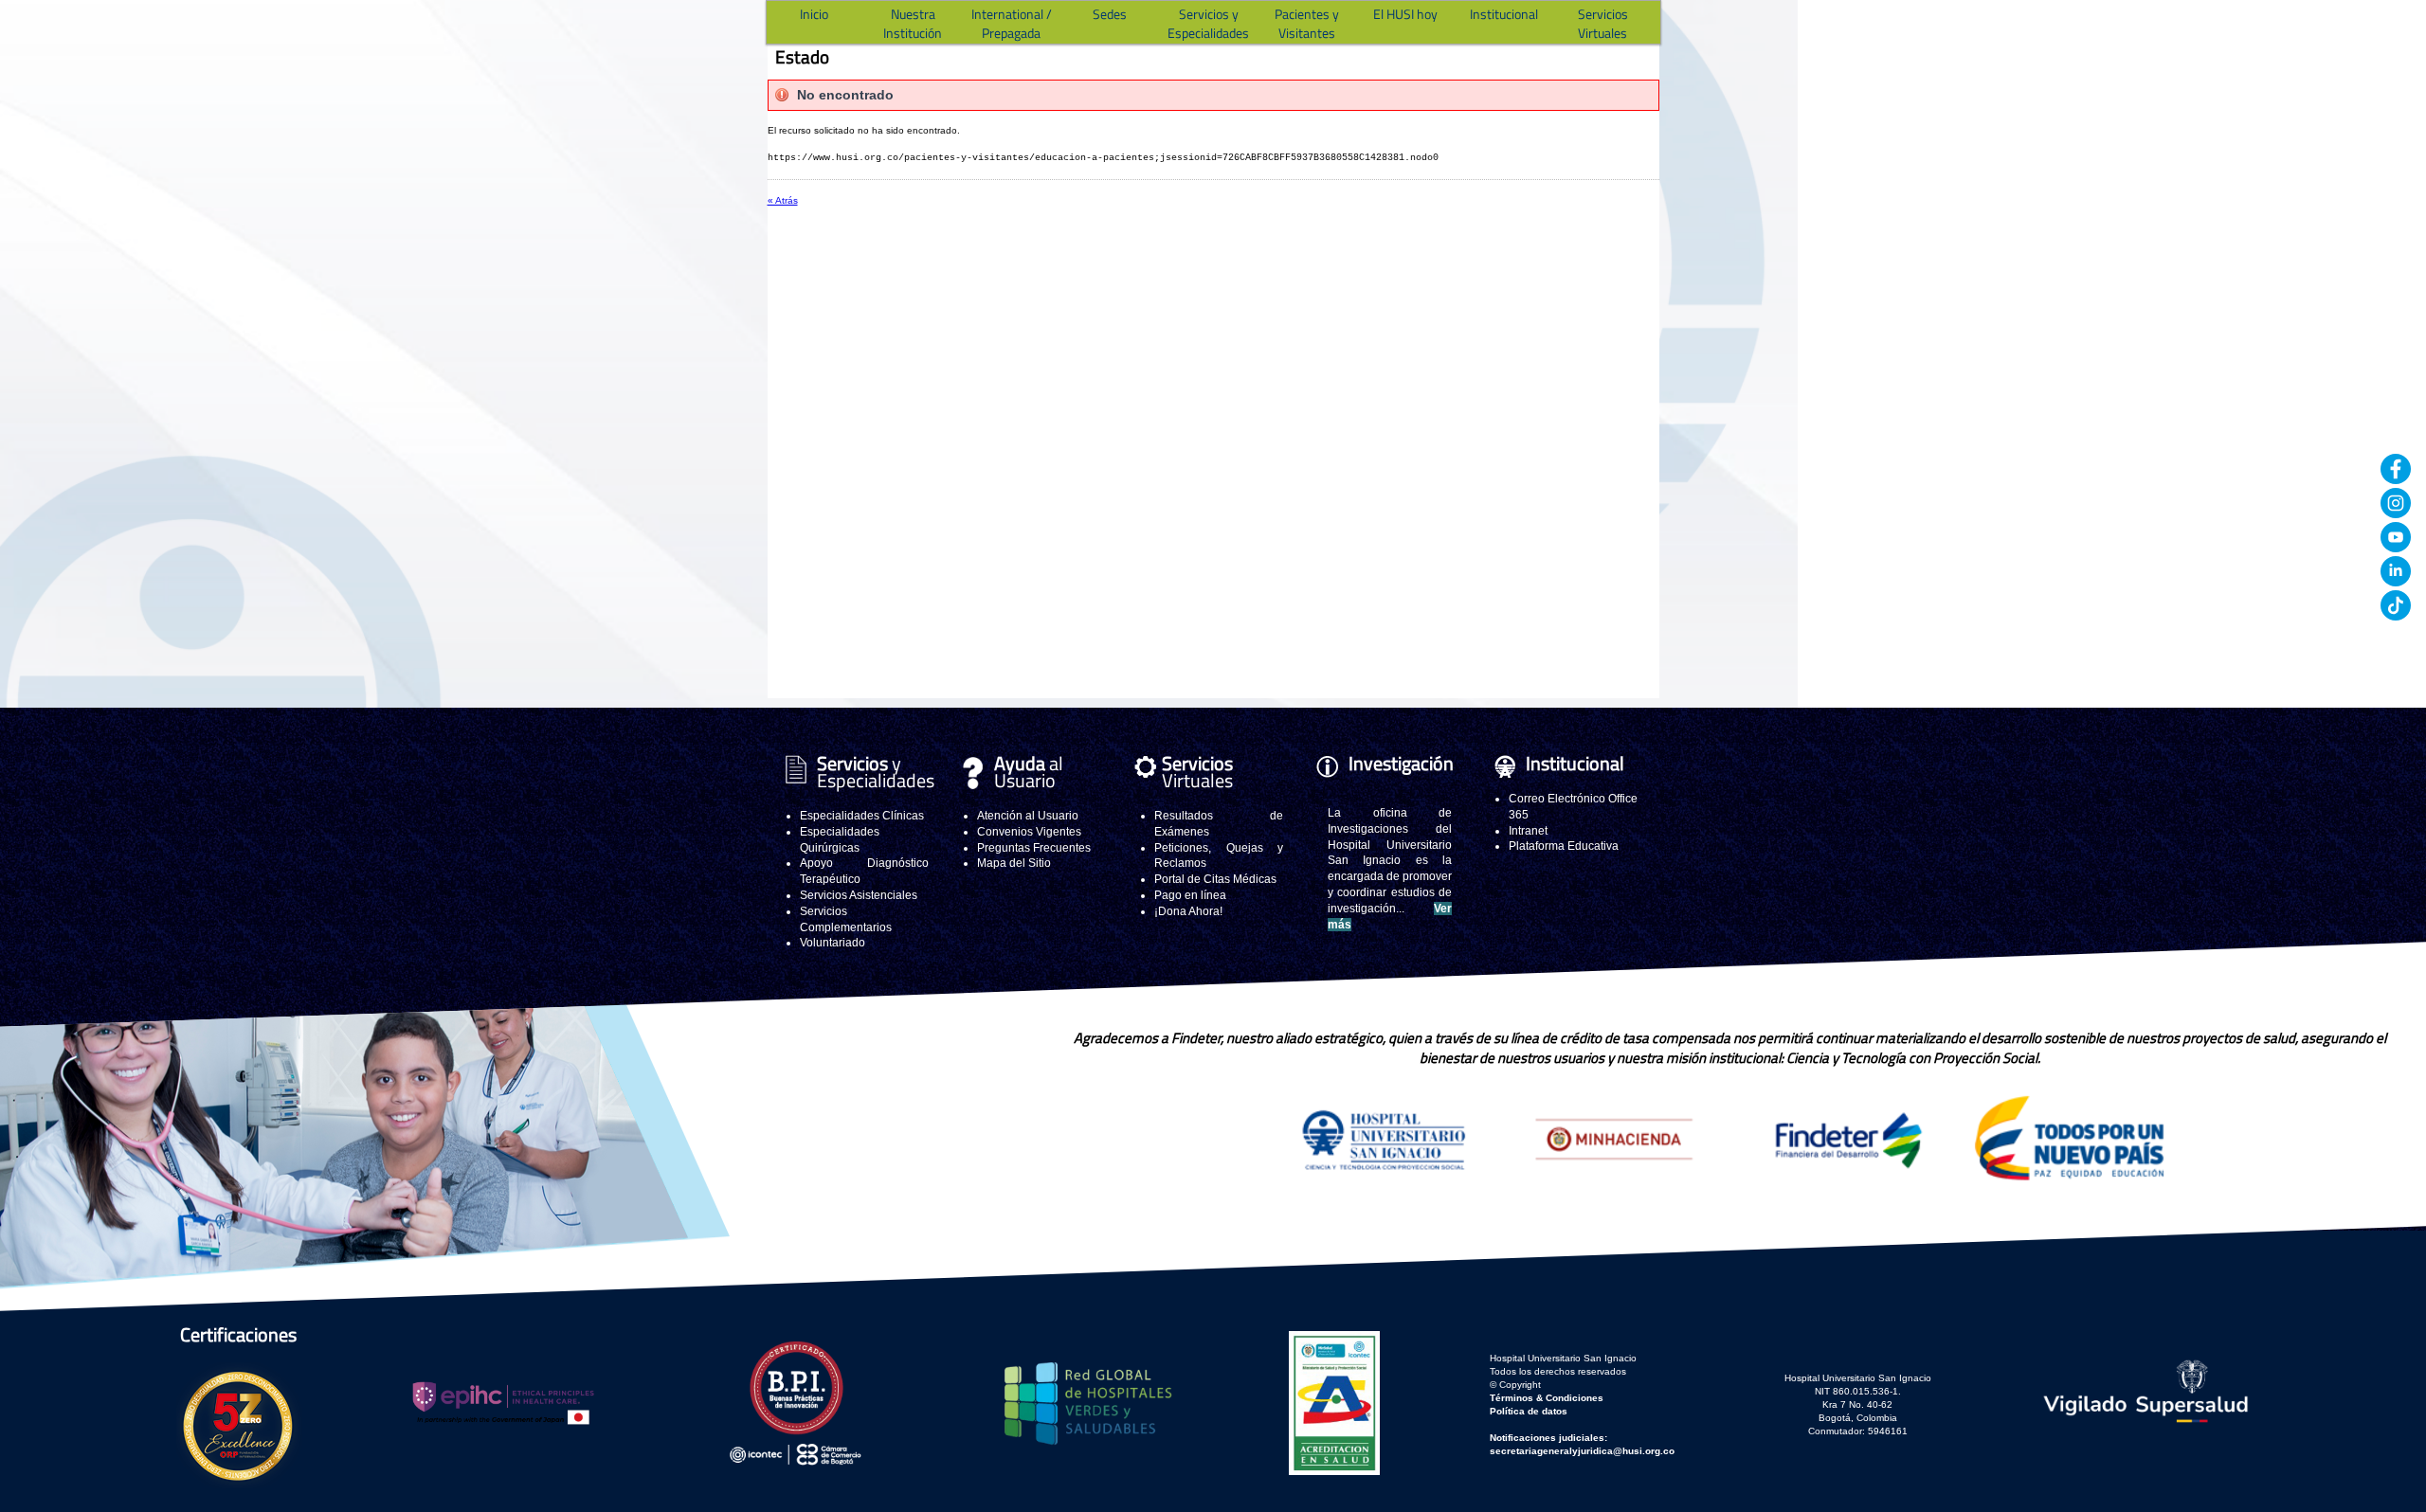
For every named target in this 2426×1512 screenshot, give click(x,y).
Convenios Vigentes (1029, 832)
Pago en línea (1190, 895)
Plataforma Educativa (1564, 846)
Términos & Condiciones (1547, 1398)
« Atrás (783, 200)
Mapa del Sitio (1014, 863)
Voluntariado (833, 943)
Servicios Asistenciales (859, 895)
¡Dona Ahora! (1188, 911)
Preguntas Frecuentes (1034, 848)
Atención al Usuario (1028, 816)
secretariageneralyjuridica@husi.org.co (1582, 1451)
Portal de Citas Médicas (1215, 879)
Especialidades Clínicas (862, 816)
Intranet (1528, 831)
